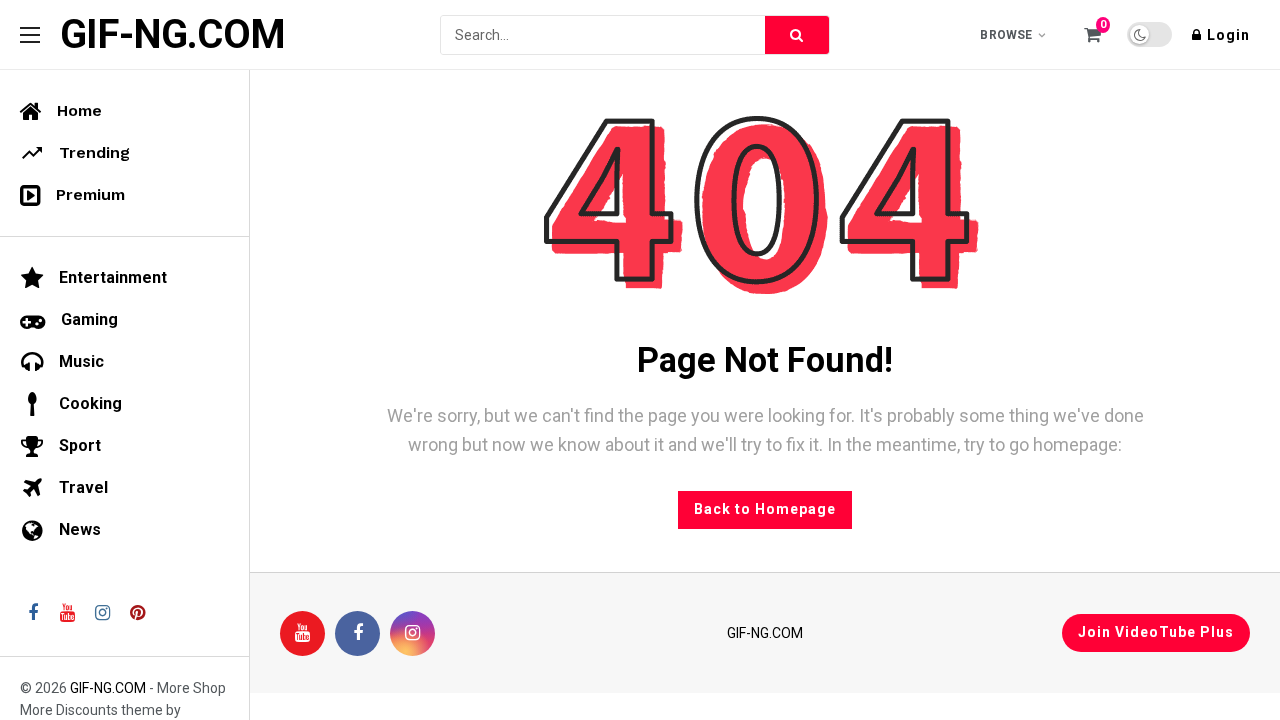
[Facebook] (357, 633)
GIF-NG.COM (172, 35)
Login (1228, 35)
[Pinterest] (137, 613)
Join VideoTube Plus (1156, 632)
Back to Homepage (765, 509)
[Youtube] (302, 633)
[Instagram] (412, 633)
